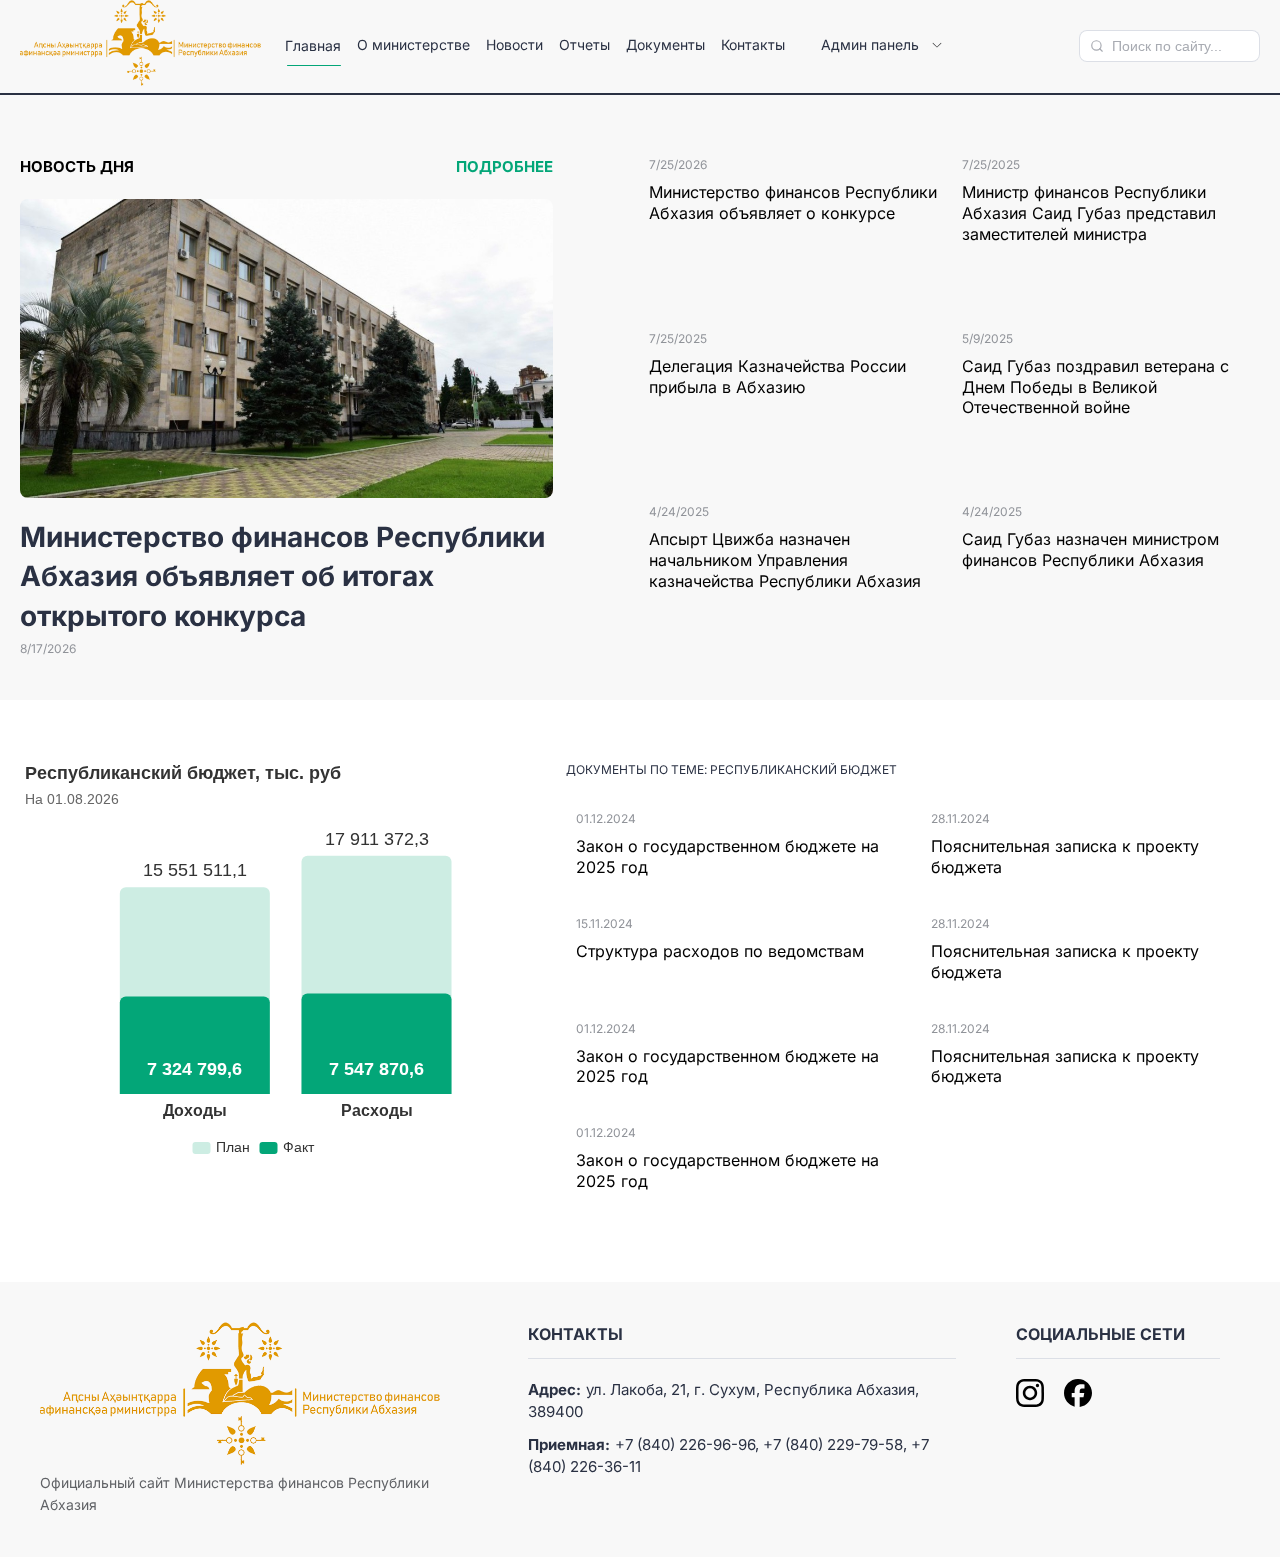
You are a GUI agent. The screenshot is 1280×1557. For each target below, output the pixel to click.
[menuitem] (313, 46)
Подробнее (504, 166)
